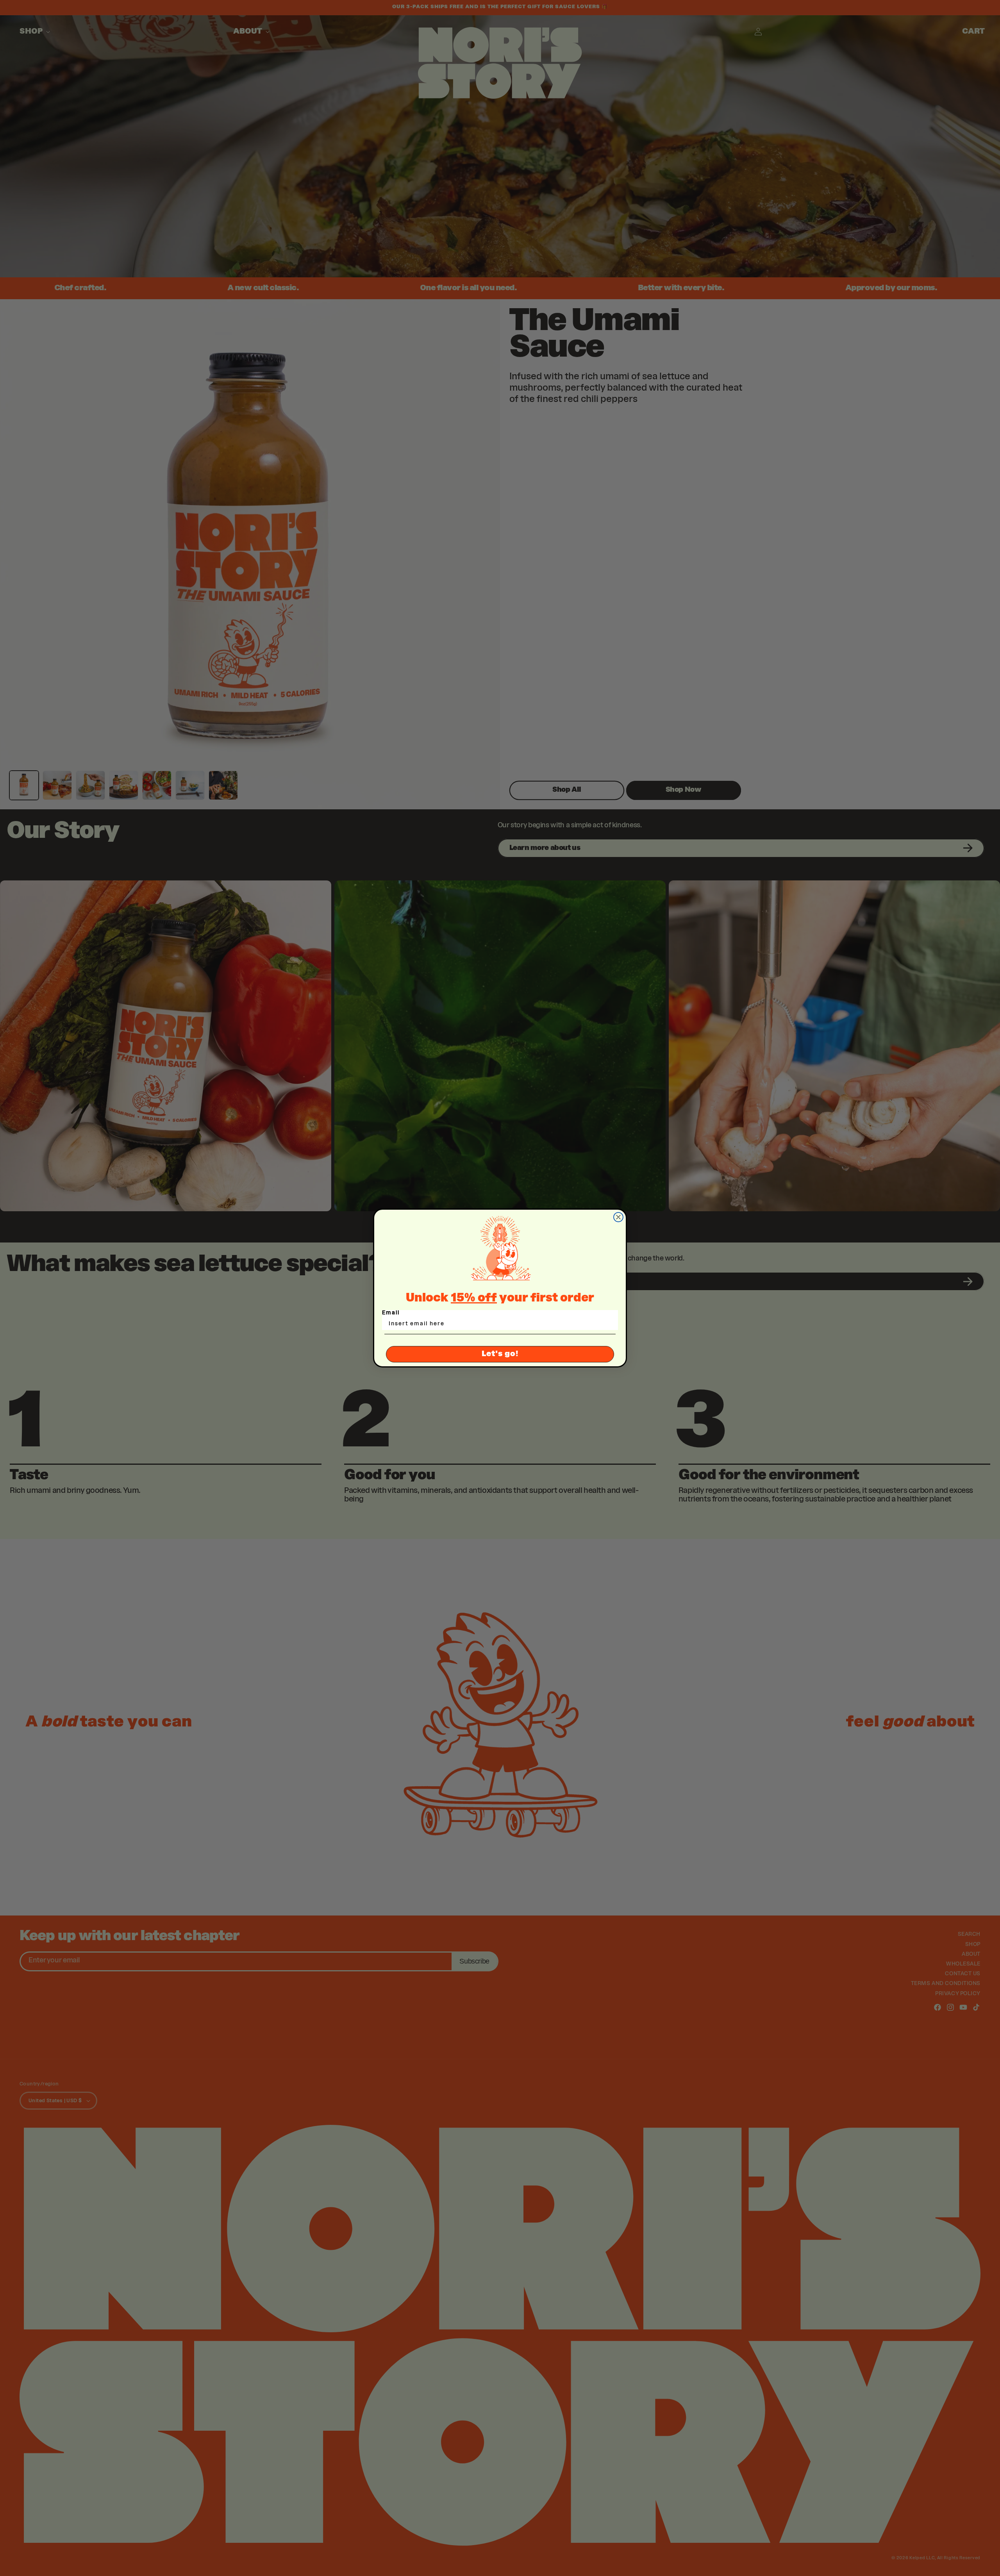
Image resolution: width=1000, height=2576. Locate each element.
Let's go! (500, 1354)
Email (391, 1313)
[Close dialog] (618, 1217)
